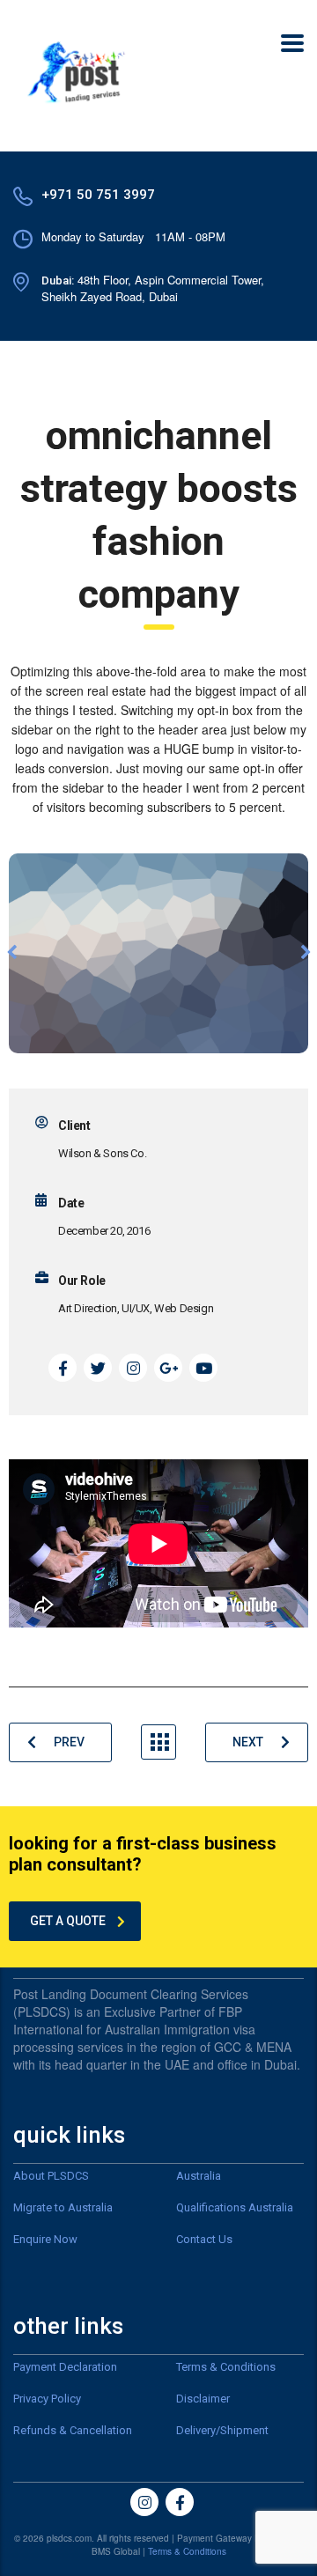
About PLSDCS (51, 2176)
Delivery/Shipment (222, 2430)
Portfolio (158, 1742)
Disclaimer (203, 2399)
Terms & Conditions (226, 2367)
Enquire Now (45, 2239)
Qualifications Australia (235, 2207)
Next (248, 1742)
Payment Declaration (65, 2367)
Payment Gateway (214, 2538)
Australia (199, 2176)
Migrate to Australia (63, 2207)
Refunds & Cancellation (73, 2430)
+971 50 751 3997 (98, 195)
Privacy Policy (47, 2399)
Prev (69, 1742)
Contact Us (204, 2239)
